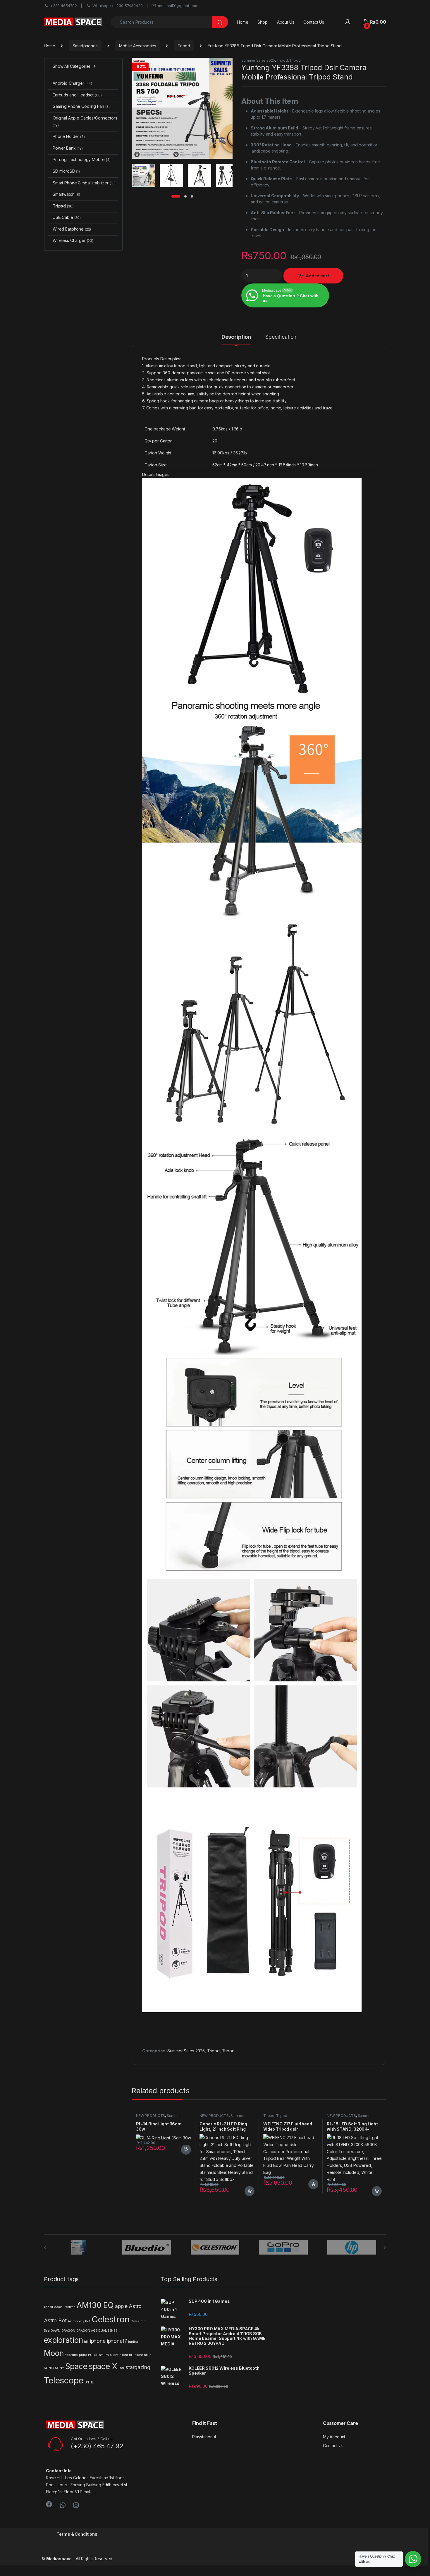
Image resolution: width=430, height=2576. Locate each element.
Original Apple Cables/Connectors (85, 121)
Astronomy (76, 2321)
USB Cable (67, 217)
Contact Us (314, 22)
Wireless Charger (73, 240)
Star (121, 2368)
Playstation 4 (204, 2437)
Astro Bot (55, 2320)
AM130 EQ (95, 2305)
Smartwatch (66, 194)
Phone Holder (69, 136)
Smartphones (85, 46)
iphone (98, 2341)
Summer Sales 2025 (258, 60)
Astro (135, 2306)
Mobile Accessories (138, 46)
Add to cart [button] (186, 2150)
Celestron (111, 2319)
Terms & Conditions (77, 2534)
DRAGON (68, 2331)
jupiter (133, 2342)
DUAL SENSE (108, 2331)
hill (86, 2342)
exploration (63, 2340)
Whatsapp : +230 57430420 (118, 6)
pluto (83, 2355)
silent (114, 2355)
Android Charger (72, 83)
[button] (227, 64)
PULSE (93, 2355)
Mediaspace (59, 2559)
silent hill (127, 2355)
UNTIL (89, 2382)
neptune (71, 2355)
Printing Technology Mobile (82, 159)
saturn (104, 2355)
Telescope (64, 2380)
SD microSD (66, 171)
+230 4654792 (64, 6)
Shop (262, 22)
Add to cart (317, 276)
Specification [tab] (281, 337)
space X (103, 2366)
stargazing (138, 2367)
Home (242, 22)
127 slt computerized (60, 2307)
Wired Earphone (72, 229)
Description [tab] (236, 337)
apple (121, 2306)
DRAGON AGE (87, 2331)
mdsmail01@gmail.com (178, 6)
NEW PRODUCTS (150, 2116)
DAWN (55, 2331)
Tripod (184, 46)
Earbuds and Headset (77, 95)
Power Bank (68, 148)
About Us (286, 22)
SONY (59, 2368)
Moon (54, 2353)
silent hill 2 (143, 2355)
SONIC (49, 2368)
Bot (88, 2321)
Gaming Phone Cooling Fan (81, 106)
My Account (334, 2437)
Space (76, 2366)
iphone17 (117, 2341)
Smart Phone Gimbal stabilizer (84, 183)
